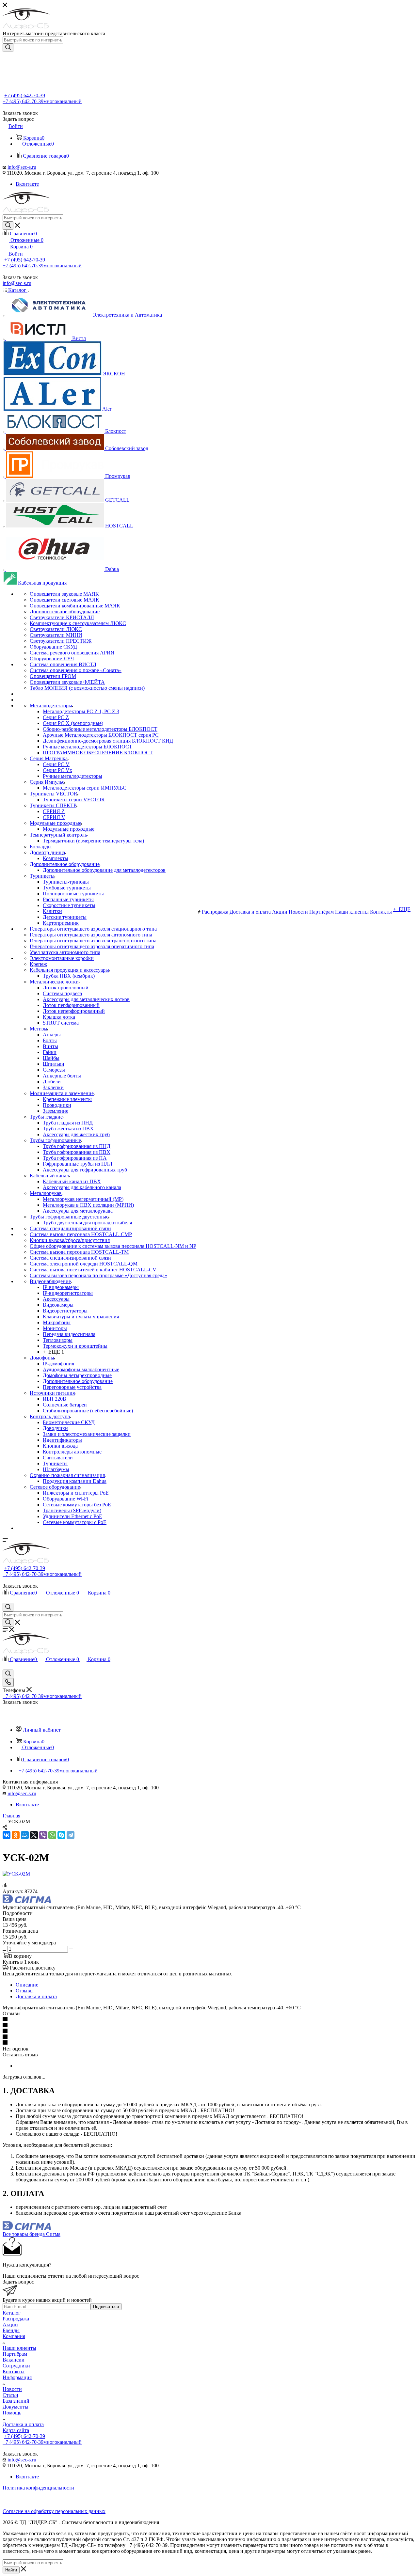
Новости (12, 2389)
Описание (27, 1985)
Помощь (12, 2413)
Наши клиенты (19, 2348)
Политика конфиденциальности (38, 2488)
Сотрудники (16, 2366)
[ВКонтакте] (7, 1835)
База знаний (16, 2401)
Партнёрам (15, 2354)
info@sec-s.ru (22, 167)
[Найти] (8, 48)
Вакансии (14, 2360)
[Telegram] (71, 1835)
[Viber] (43, 1835)
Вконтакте (27, 184)
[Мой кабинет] (6, 1600)
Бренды (11, 2330)
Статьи (10, 2395)
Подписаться (106, 2307)
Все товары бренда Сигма (32, 2234)
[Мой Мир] (25, 1835)
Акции (10, 2325)
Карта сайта (16, 2430)
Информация (17, 2377)
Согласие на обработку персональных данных (54, 2511)
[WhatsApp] (52, 1835)
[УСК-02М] (16, 1874)
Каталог (12, 2313)
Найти (11, 2570)
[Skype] (61, 1835)
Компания (14, 2336)
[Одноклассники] (16, 1835)
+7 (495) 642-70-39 (25, 95)
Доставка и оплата (36, 1996)
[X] (34, 1835)
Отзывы (25, 1991)
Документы (16, 2407)
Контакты (14, 2372)
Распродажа (16, 2319)
